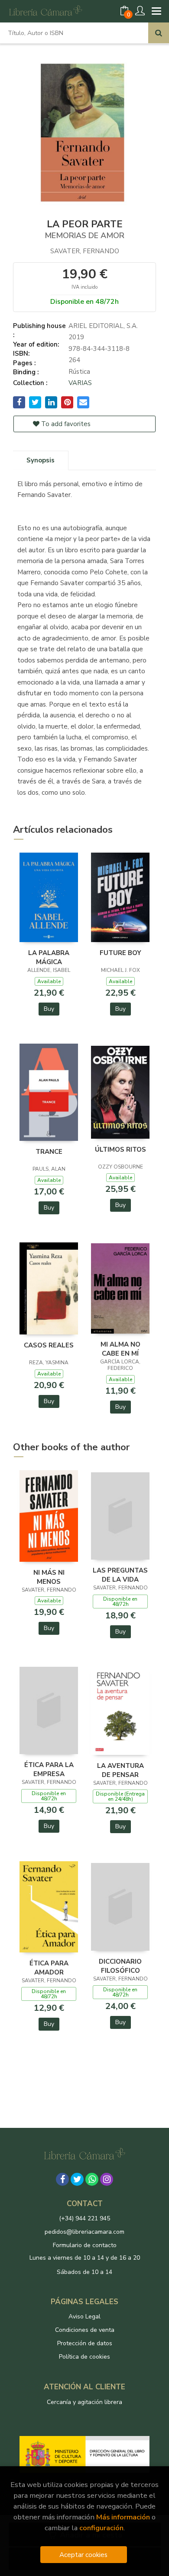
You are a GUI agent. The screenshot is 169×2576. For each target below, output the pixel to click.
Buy (49, 1009)
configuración (101, 2528)
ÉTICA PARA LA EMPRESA (49, 1769)
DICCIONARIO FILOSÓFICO (120, 1966)
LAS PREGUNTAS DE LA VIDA (120, 1575)
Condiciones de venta (85, 2330)
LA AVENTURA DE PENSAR (120, 1770)
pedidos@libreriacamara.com (84, 2232)
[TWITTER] (77, 2179)
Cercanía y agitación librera (84, 2402)
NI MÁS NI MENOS (49, 1577)
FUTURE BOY (120, 953)
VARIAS (80, 383)
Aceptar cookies (83, 2555)
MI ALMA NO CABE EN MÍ (120, 1349)
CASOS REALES (49, 1345)
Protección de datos (85, 2343)
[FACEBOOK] (62, 2179)
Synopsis (41, 460)
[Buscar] (159, 33)
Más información (123, 2517)
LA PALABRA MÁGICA (49, 957)
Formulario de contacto (85, 2245)
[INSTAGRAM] (107, 2179)
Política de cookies (84, 2357)
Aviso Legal (84, 2316)
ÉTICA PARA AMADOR (49, 1968)
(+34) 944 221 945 (84, 2218)
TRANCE (49, 1152)
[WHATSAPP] (92, 2179)
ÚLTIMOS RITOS (120, 1149)
